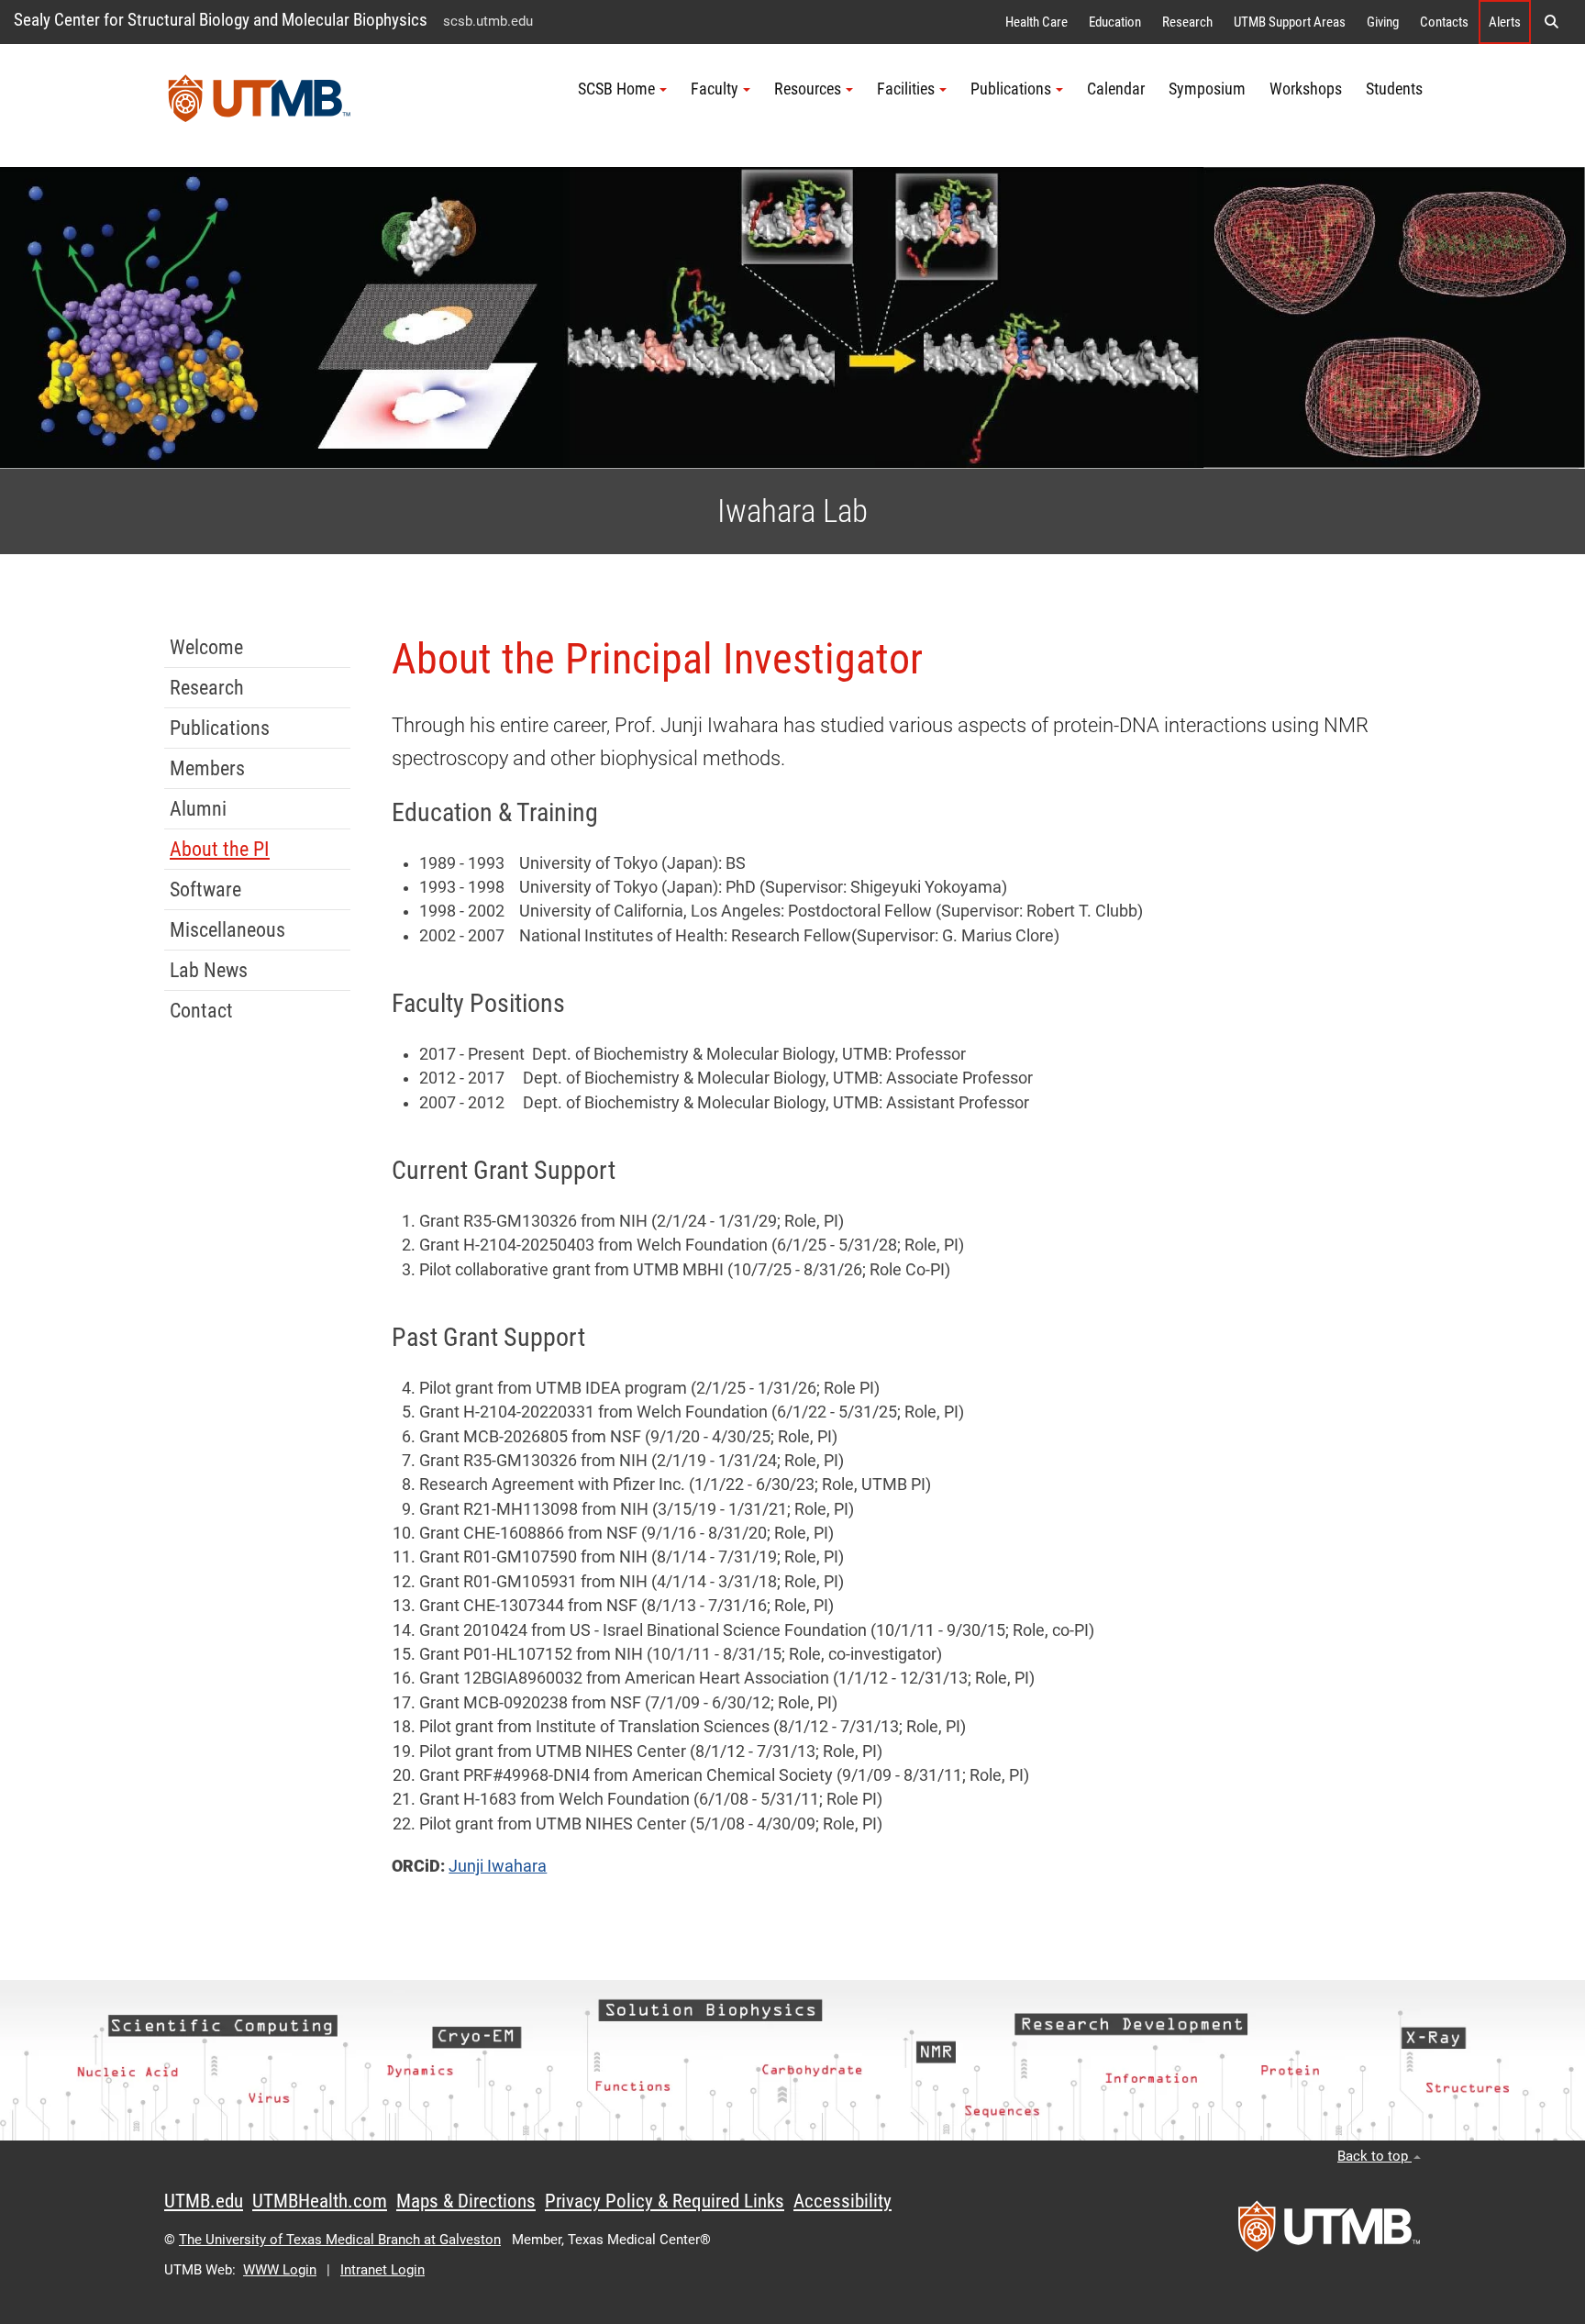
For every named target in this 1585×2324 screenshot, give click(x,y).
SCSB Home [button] (616, 89)
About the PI (220, 849)
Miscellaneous (227, 930)
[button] (1551, 22)
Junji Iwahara (498, 1866)
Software (205, 890)
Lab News (209, 970)
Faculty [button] (715, 89)
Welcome (206, 647)
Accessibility (842, 2201)
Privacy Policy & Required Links (665, 2201)
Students (1394, 89)
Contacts (1444, 22)
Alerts (1505, 22)
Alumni (198, 809)
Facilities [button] (906, 89)
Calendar (1116, 89)
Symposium (1207, 89)
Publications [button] (1011, 89)
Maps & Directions (466, 2201)
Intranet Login (382, 2270)
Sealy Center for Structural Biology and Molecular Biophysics (221, 20)
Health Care (1036, 22)
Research (1187, 22)
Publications (220, 728)
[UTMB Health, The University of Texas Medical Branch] (1329, 2232)
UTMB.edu (204, 2201)
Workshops (1306, 89)
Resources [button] (808, 89)
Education (1115, 22)
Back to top (1374, 2156)
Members (207, 768)
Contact (201, 1011)
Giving (1383, 22)
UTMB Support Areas (1290, 22)
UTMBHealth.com (320, 2201)
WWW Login (280, 2270)
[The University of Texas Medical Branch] (260, 106)
